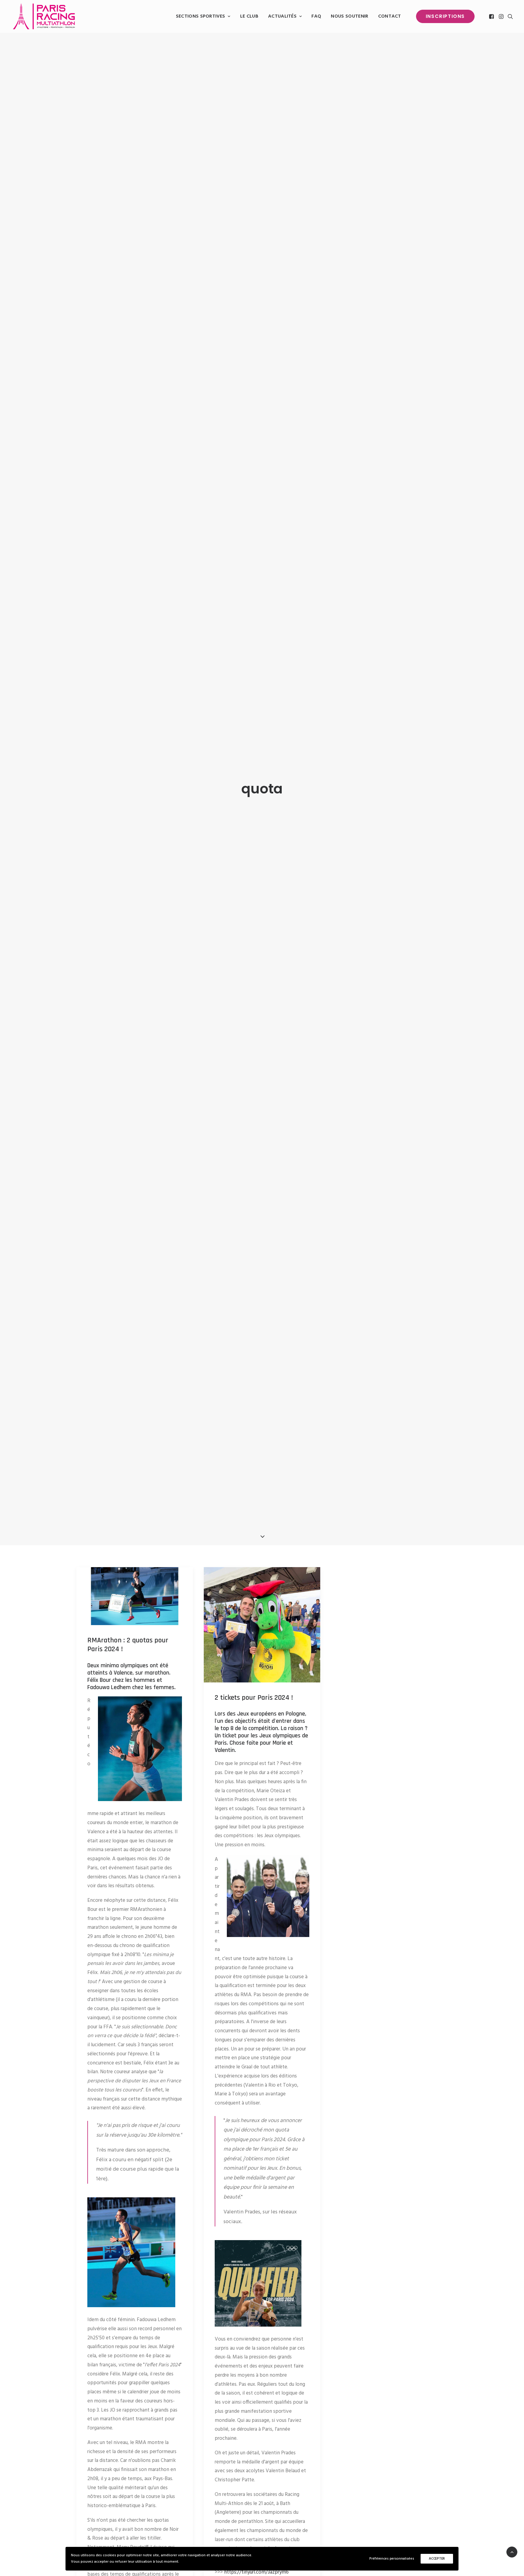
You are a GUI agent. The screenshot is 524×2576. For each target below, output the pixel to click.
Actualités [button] (282, 16)
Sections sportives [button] (201, 16)
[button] (492, 16)
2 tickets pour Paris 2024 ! (254, 1698)
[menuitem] (203, 16)
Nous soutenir (349, 16)
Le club (249, 16)
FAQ (316, 16)
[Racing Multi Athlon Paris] (44, 16)
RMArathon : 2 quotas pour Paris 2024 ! (128, 1645)
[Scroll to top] (512, 2552)
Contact (390, 16)
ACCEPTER (437, 2559)
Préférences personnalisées (392, 2559)
